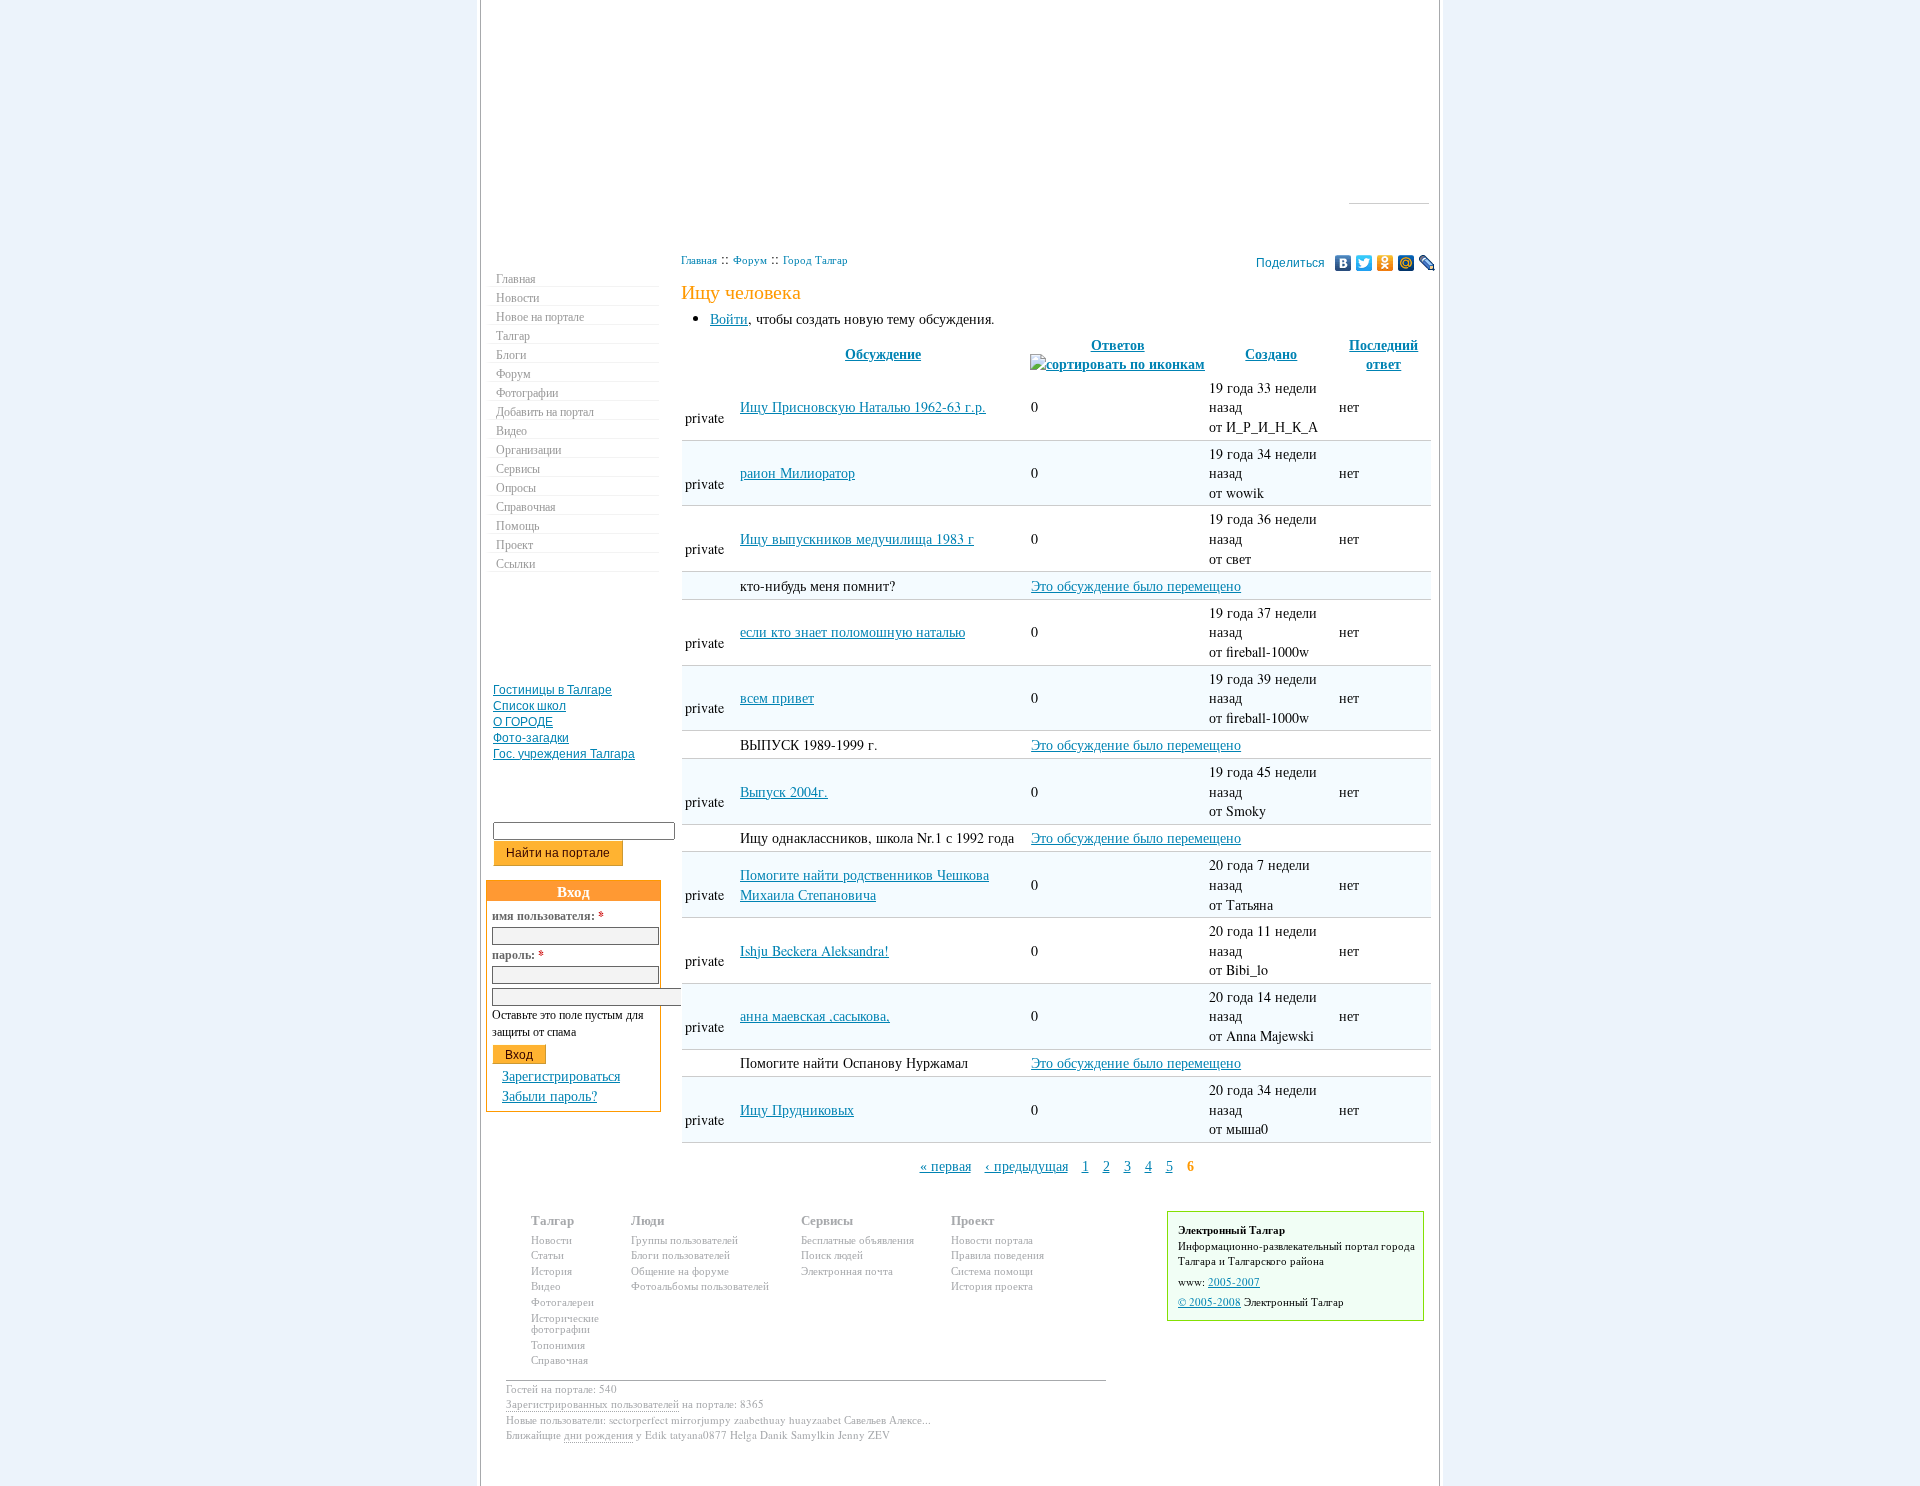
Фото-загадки (531, 738)
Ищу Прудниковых (797, 1109)
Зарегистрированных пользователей (592, 1403)
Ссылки (515, 563)
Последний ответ (1383, 354)
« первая (945, 1166)
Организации (528, 449)
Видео (511, 430)
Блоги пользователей (680, 1254)
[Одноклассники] (1385, 263)
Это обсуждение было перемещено (1136, 585)
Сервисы (518, 468)
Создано (1271, 353)
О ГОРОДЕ (523, 722)
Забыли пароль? (549, 1095)
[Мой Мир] (1406, 263)
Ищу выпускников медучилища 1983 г (857, 538)
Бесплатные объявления (857, 1239)
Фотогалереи (562, 1301)
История (551, 1270)
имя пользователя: (548, 916)
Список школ (529, 706)
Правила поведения (997, 1254)
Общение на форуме (680, 1270)
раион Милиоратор (797, 472)
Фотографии (527, 392)
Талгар (513, 335)
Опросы (516, 487)
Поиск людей (832, 1254)
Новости (517, 297)
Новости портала (992, 1239)
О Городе (1389, 194)
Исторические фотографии (565, 1323)
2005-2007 (1234, 1281)
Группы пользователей (684, 1239)
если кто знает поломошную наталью (852, 631)
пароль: (518, 955)
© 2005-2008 (1209, 1301)
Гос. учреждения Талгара (564, 754)
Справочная (526, 506)
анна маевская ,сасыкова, (815, 1015)
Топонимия (558, 1344)
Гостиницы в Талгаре (552, 690)
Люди (647, 1219)
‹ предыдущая (1026, 1166)
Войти (729, 318)
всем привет (777, 697)
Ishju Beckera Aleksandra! (814, 950)
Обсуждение (883, 353)
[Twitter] (1364, 263)
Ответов (1118, 344)
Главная (699, 259)
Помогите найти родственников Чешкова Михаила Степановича (864, 884)
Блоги (511, 354)
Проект (514, 544)
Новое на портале (540, 316)
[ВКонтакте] (1343, 263)
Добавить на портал (545, 411)
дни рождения (598, 1434)
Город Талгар (815, 259)
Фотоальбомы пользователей (700, 1285)
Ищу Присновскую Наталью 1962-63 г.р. (863, 406)
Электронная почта (847, 1270)
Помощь (517, 525)
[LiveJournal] (1427, 263)
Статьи (547, 1254)
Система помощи (992, 1270)
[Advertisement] (576, 632)
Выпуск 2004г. (784, 791)
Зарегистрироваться (561, 1075)
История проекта (992, 1285)
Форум (750, 259)
